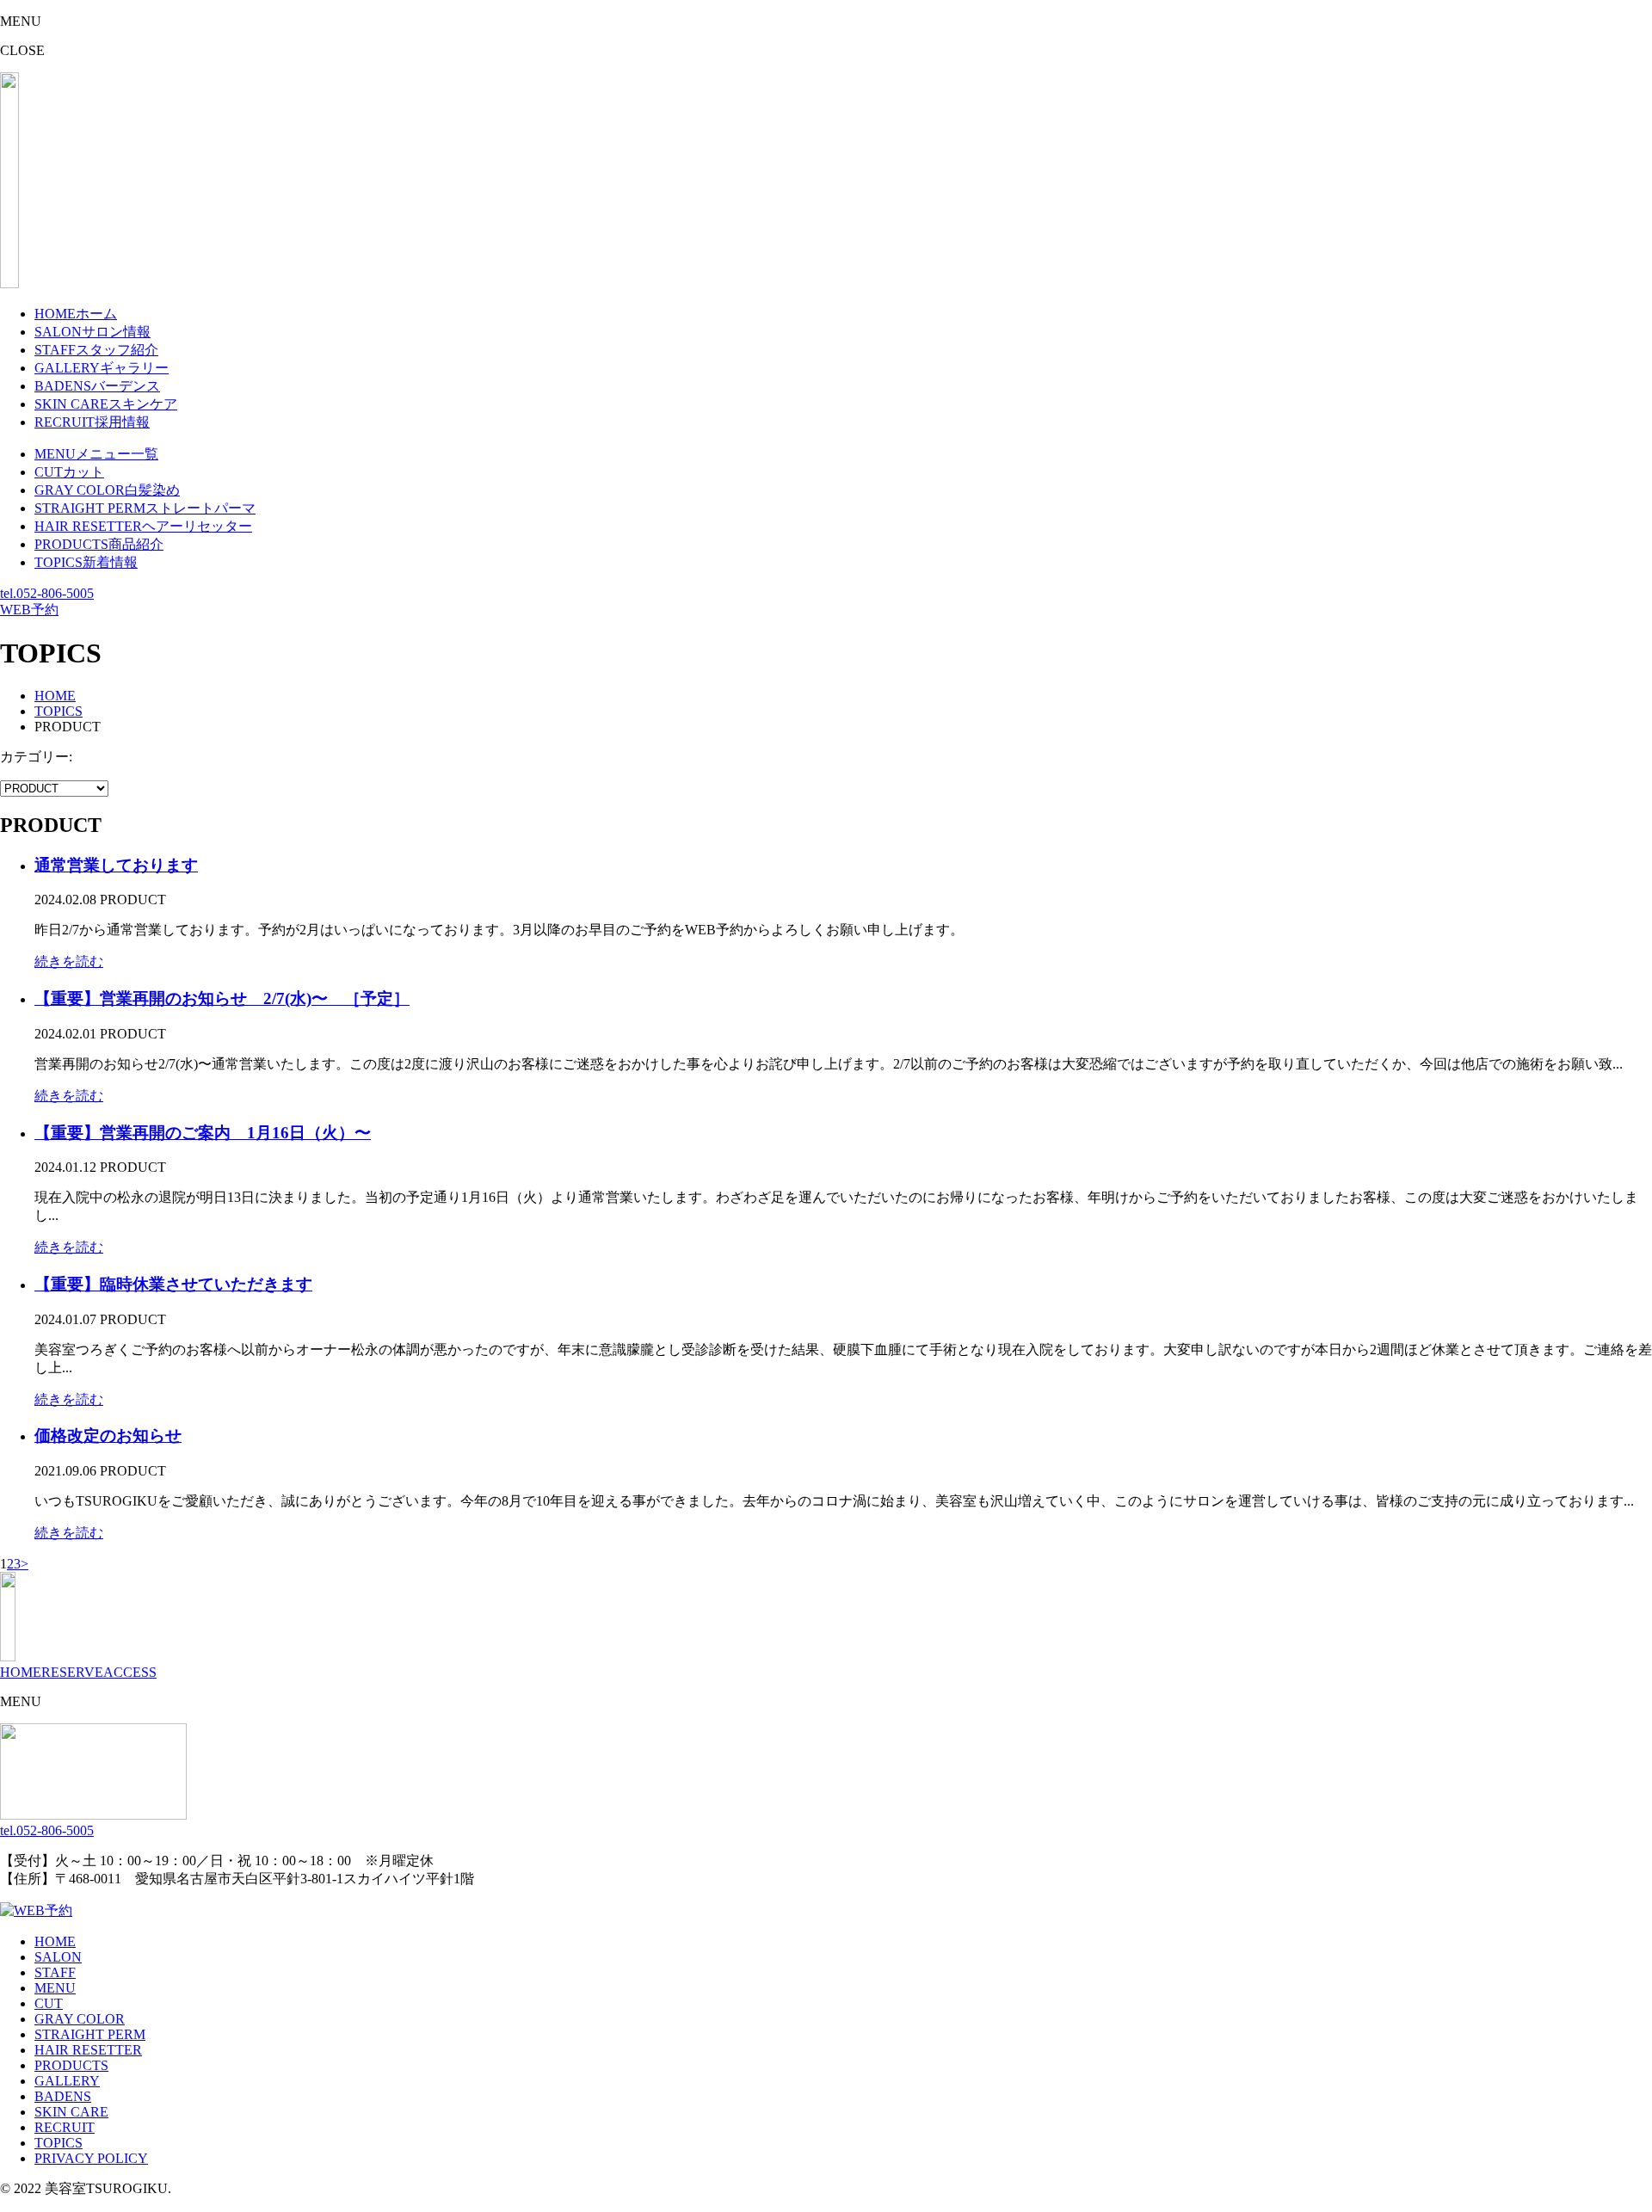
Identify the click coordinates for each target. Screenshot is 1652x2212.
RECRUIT (65, 2127)
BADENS (63, 2096)
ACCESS (130, 1672)
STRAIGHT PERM (90, 2034)
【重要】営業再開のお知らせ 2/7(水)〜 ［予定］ (222, 998)
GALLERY (67, 2081)
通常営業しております (116, 865)
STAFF (55, 1972)
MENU (55, 1988)
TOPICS (59, 2143)
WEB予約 (29, 610)
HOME (21, 1672)
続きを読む (69, 961)
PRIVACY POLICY (91, 2158)
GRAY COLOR (80, 2019)
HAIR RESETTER (88, 2050)
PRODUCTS (71, 2065)
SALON (58, 1957)
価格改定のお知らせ (108, 1436)
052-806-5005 (47, 593)
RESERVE (72, 1672)
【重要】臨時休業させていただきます (173, 1284)
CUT (49, 2003)
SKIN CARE (71, 2112)
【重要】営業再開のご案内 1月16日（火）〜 (203, 1133)
